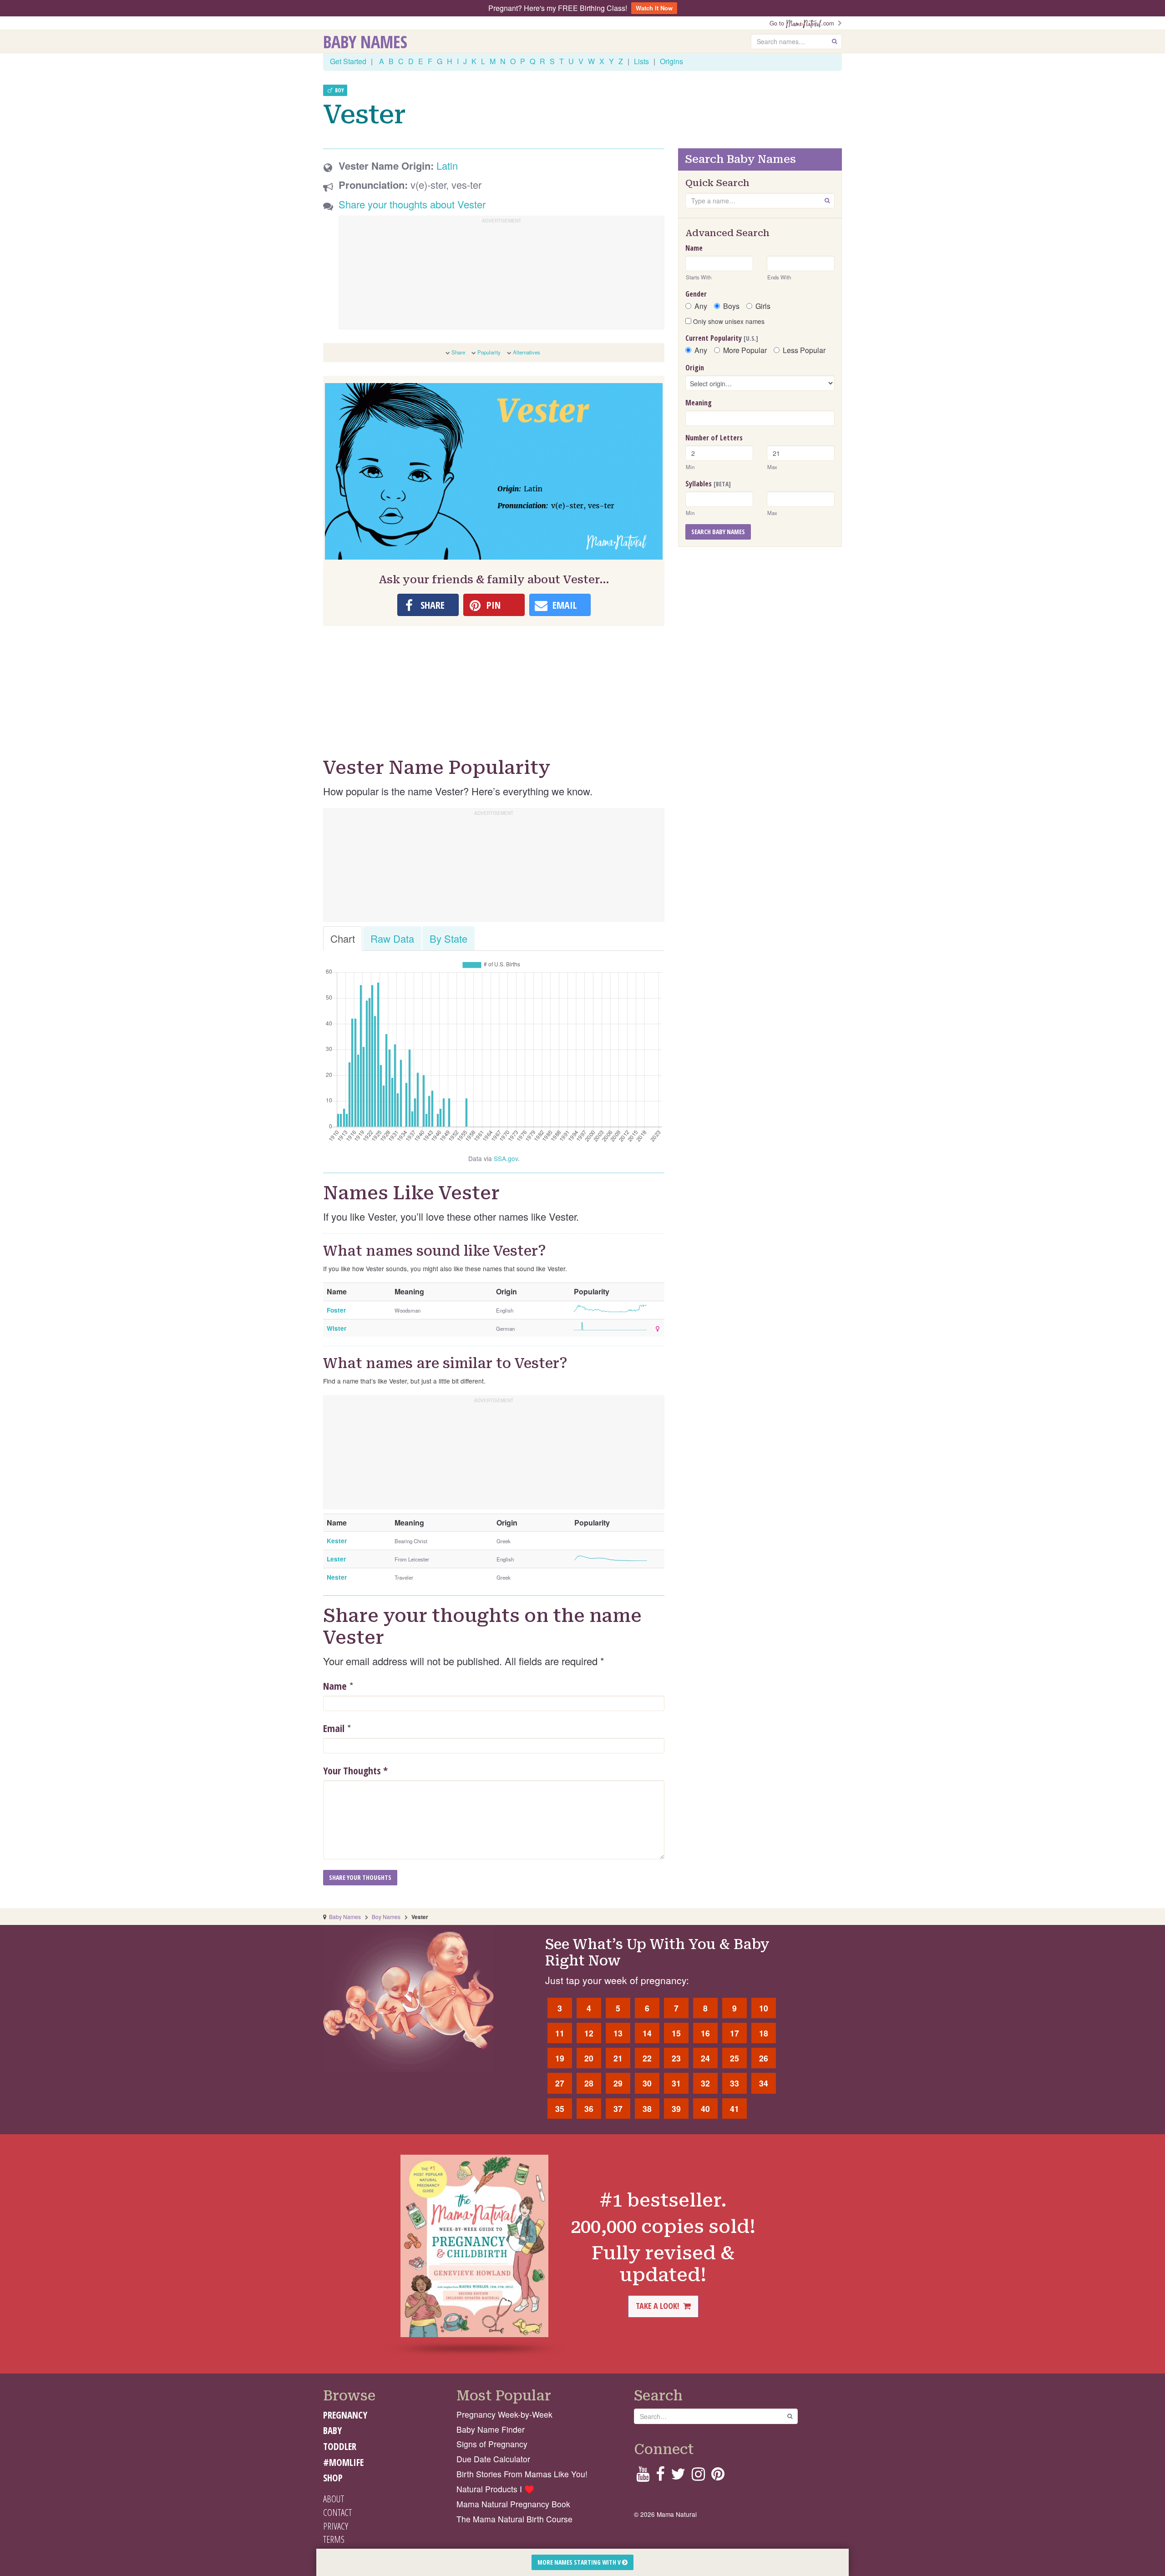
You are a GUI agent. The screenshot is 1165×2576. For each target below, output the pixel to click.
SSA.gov (506, 1158)
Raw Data (392, 938)
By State (448, 938)
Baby (332, 2430)
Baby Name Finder (491, 2429)
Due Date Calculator (493, 2459)
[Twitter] (678, 2477)
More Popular (745, 350)
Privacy (336, 2526)
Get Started (348, 61)
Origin (695, 368)
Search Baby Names (718, 532)
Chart (343, 938)
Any (701, 306)
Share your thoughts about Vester (412, 204)
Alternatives (527, 352)
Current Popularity (722, 338)
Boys (731, 306)
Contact (337, 2512)
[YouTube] (643, 2477)
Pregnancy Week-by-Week (504, 2414)
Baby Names (365, 41)
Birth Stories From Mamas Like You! (522, 2474)
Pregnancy (345, 2415)
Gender (696, 294)
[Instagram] (698, 2477)
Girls (763, 306)
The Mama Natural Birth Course (514, 2519)
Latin (447, 165)
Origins (671, 61)
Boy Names (386, 1917)
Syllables (708, 484)
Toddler (340, 2446)
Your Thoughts (355, 1770)
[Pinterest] (718, 2477)
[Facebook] (660, 2477)
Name (335, 1686)
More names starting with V (580, 2562)
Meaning (699, 403)
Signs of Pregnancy (492, 2444)
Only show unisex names (728, 321)
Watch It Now (654, 8)
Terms (334, 2539)
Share (458, 352)
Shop (333, 2478)
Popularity (489, 352)
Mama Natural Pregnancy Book (513, 2504)
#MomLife (343, 2462)
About (334, 2499)
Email (334, 1728)
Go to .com (804, 23)
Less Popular (804, 350)
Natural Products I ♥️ (495, 2489)
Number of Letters (714, 438)
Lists (641, 61)
